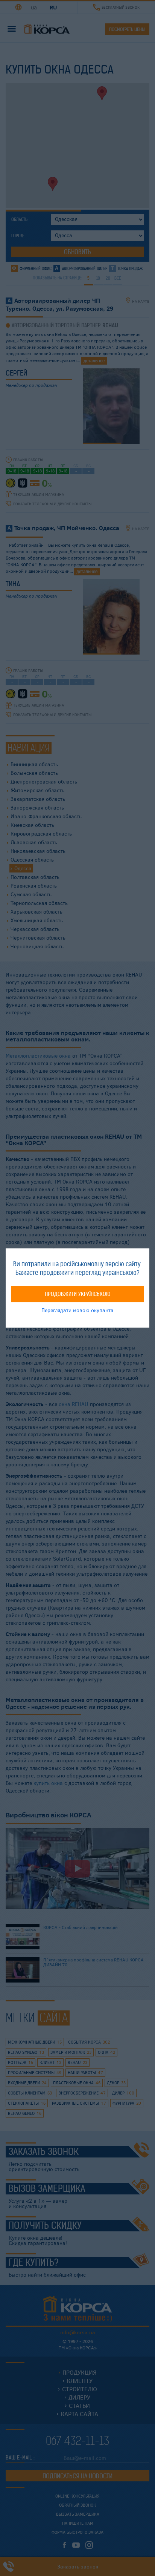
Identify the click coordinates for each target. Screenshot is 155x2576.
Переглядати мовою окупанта (77, 1310)
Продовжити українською (78, 1294)
